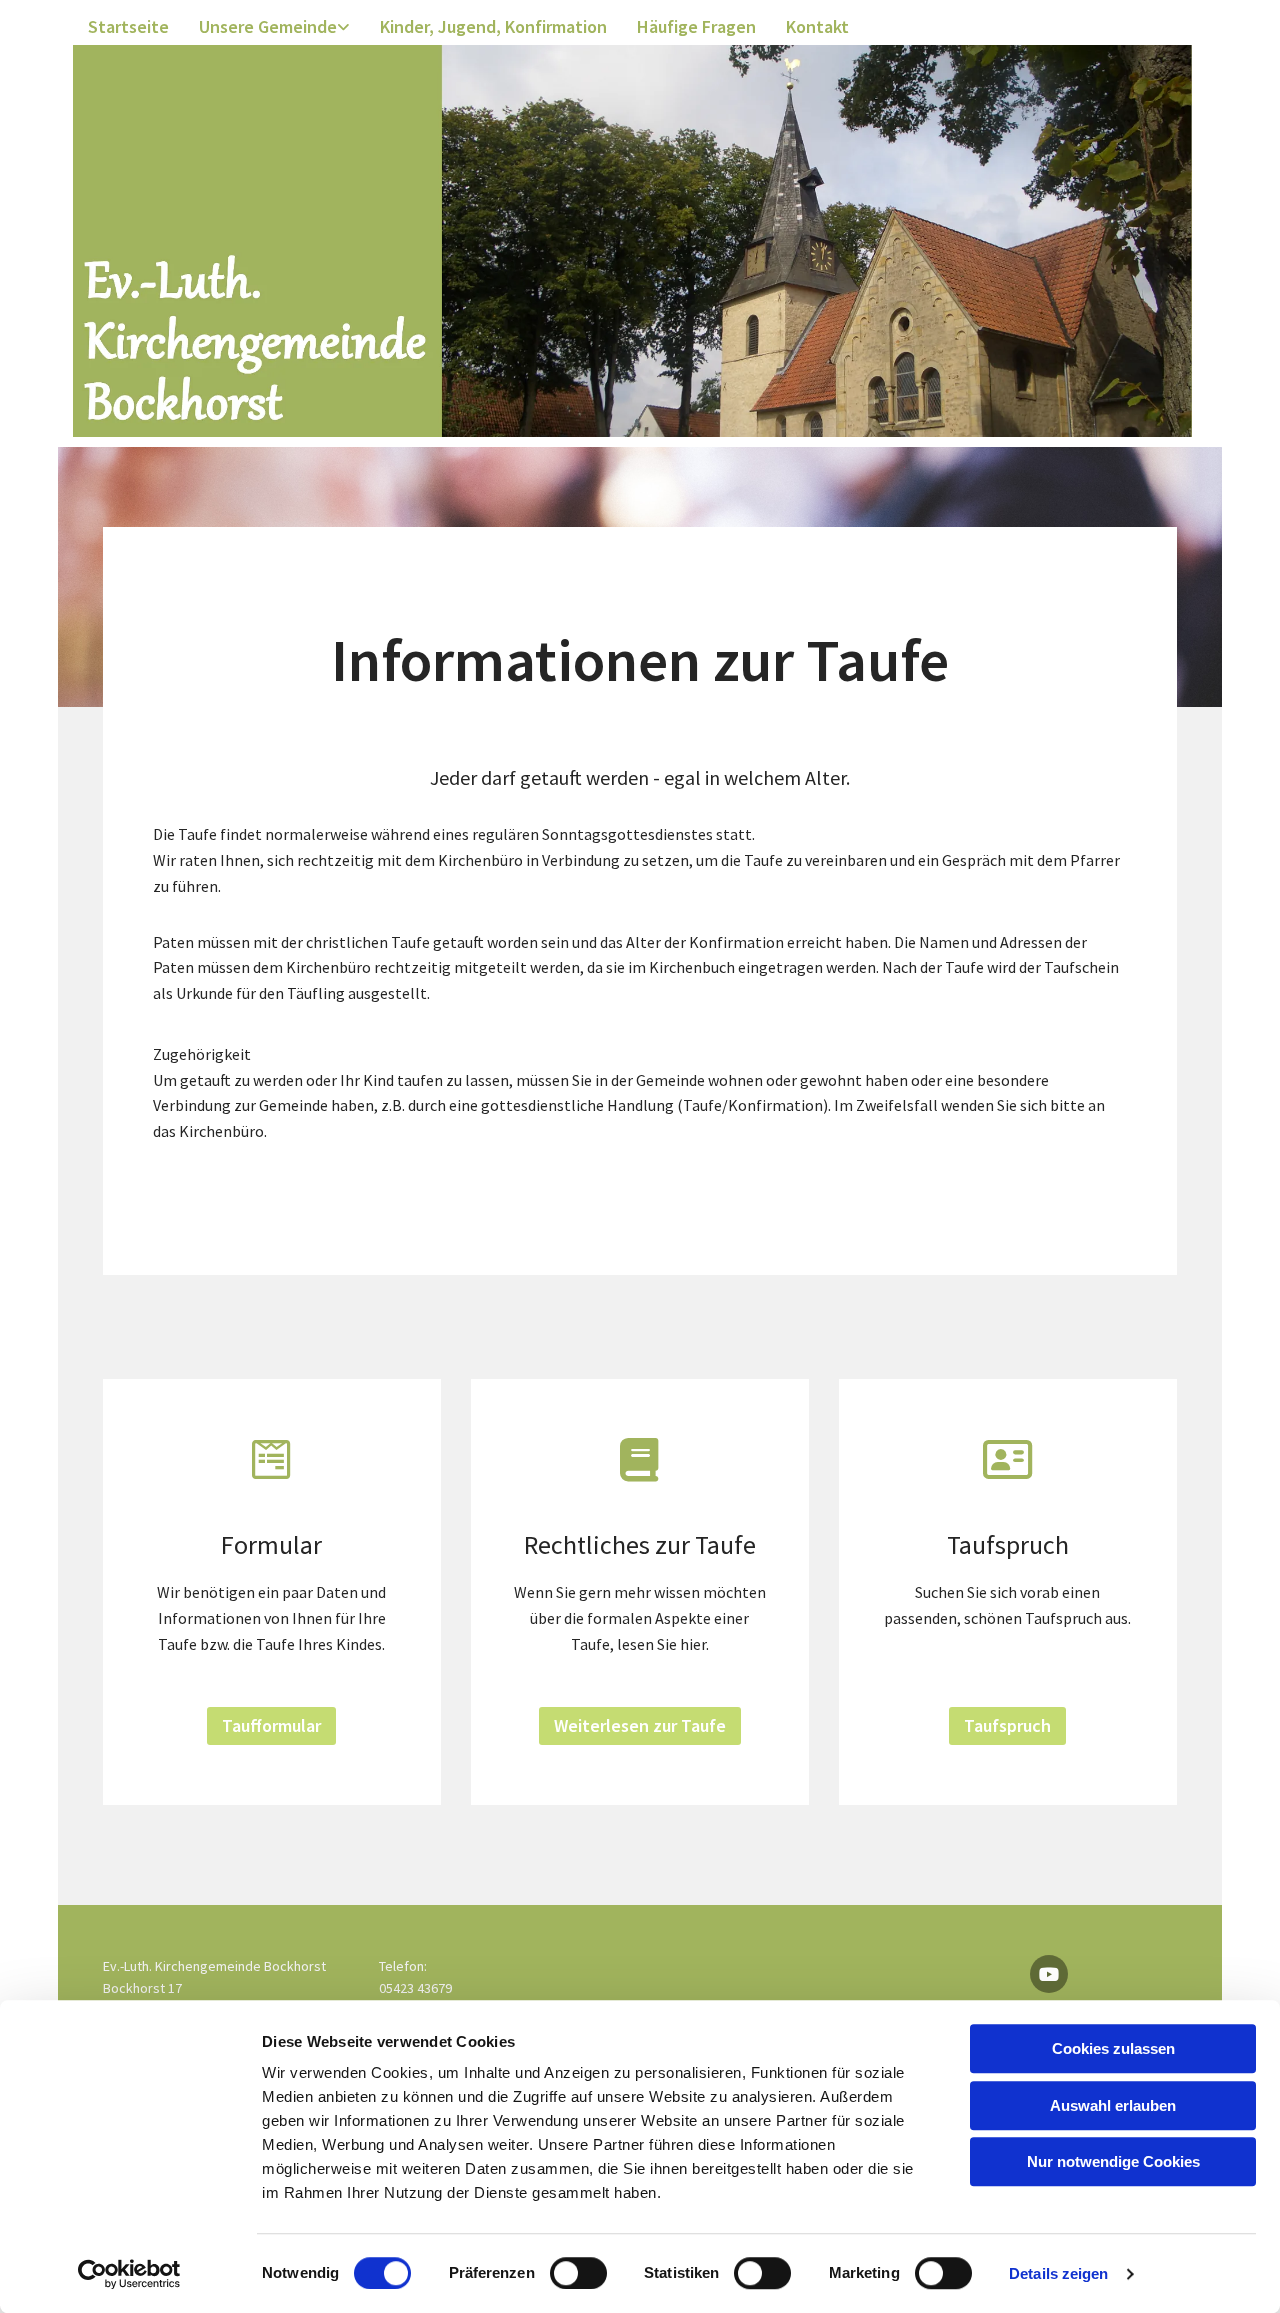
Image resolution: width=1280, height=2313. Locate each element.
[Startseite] (632, 241)
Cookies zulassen (1113, 2048)
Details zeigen (1058, 2273)
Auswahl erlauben (1113, 2105)
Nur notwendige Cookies (1113, 2161)
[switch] (578, 2273)
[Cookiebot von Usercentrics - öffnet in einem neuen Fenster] (129, 2274)
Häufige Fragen (696, 26)
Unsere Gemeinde (268, 26)
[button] (271, 1726)
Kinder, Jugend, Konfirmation (493, 26)
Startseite (128, 26)
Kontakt (817, 26)
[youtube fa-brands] (1049, 1974)
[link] (274, 27)
